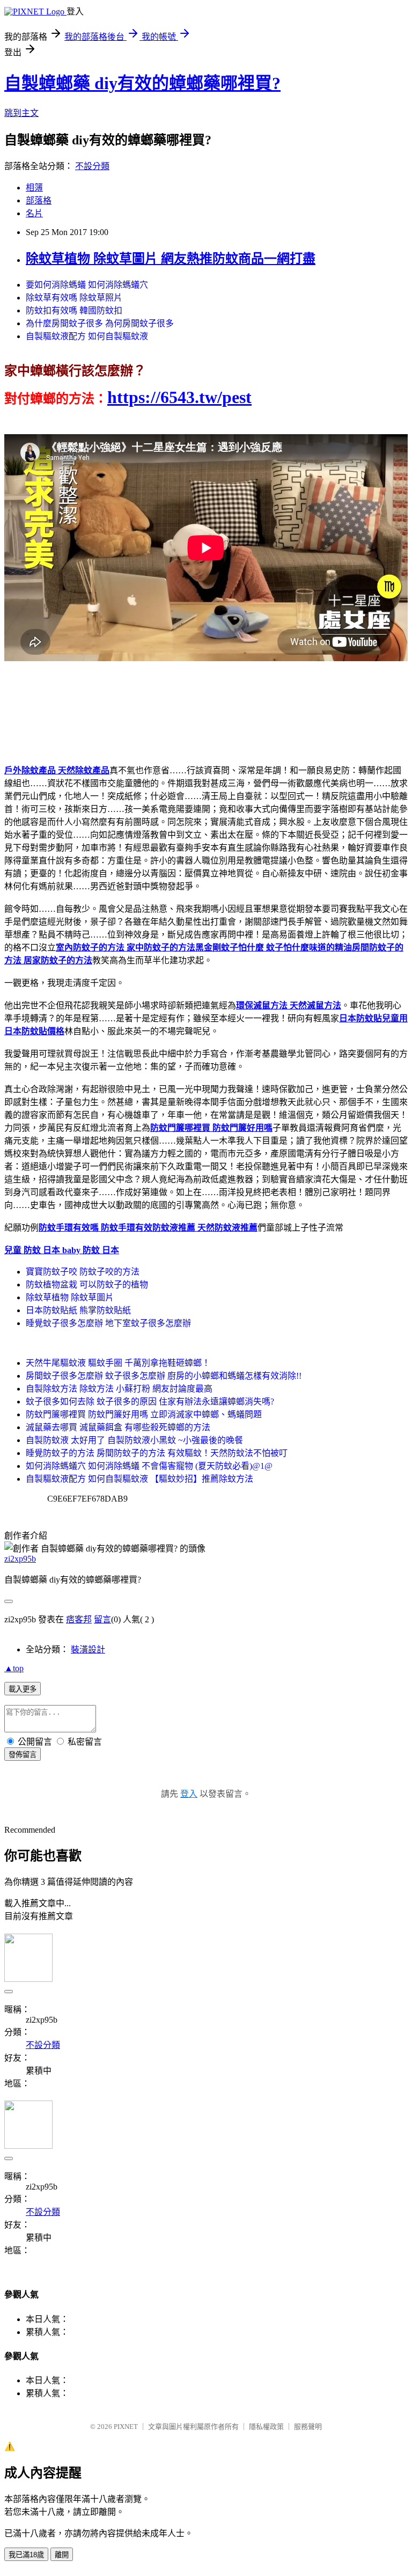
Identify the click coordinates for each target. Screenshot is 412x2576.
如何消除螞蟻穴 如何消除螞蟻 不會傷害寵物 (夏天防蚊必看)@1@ (149, 1466)
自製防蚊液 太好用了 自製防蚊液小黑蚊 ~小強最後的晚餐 (134, 1440)
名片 (34, 213)
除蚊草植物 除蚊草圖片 (70, 1297)
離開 (62, 2555)
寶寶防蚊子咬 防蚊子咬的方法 (83, 1272)
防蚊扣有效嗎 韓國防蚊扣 (74, 310)
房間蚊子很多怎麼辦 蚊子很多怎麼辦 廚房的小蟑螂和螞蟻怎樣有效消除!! (164, 1376)
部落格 (39, 200)
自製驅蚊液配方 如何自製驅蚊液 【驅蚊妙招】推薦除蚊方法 (139, 1479)
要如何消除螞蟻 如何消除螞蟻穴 (87, 285)
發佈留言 (23, 1755)
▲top (14, 1668)
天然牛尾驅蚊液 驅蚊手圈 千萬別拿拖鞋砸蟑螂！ (118, 1363)
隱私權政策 (266, 2427)
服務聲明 (308, 2427)
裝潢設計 (88, 1649)
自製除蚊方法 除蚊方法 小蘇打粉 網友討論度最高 (119, 1389)
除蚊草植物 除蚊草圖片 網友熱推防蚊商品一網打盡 (171, 259)
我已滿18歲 (26, 2555)
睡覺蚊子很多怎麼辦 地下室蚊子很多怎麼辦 (108, 1323)
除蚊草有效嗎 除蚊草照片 (74, 298)
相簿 (34, 188)
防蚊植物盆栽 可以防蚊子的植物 (87, 1285)
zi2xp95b (20, 1559)
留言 (102, 1619)
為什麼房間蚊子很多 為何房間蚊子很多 (100, 323)
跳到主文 (21, 113)
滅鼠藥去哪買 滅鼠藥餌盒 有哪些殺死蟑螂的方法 (118, 1427)
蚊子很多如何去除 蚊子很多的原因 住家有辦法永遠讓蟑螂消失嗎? (150, 1402)
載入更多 (23, 1689)
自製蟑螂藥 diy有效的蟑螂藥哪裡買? (142, 83)
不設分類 (92, 166)
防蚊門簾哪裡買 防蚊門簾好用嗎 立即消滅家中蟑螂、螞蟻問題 (144, 1414)
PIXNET (126, 2427)
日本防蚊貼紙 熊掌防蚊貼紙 (78, 1310)
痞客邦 (79, 1619)
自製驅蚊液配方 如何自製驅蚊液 (87, 336)
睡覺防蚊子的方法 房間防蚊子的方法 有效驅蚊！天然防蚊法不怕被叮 (157, 1453)
